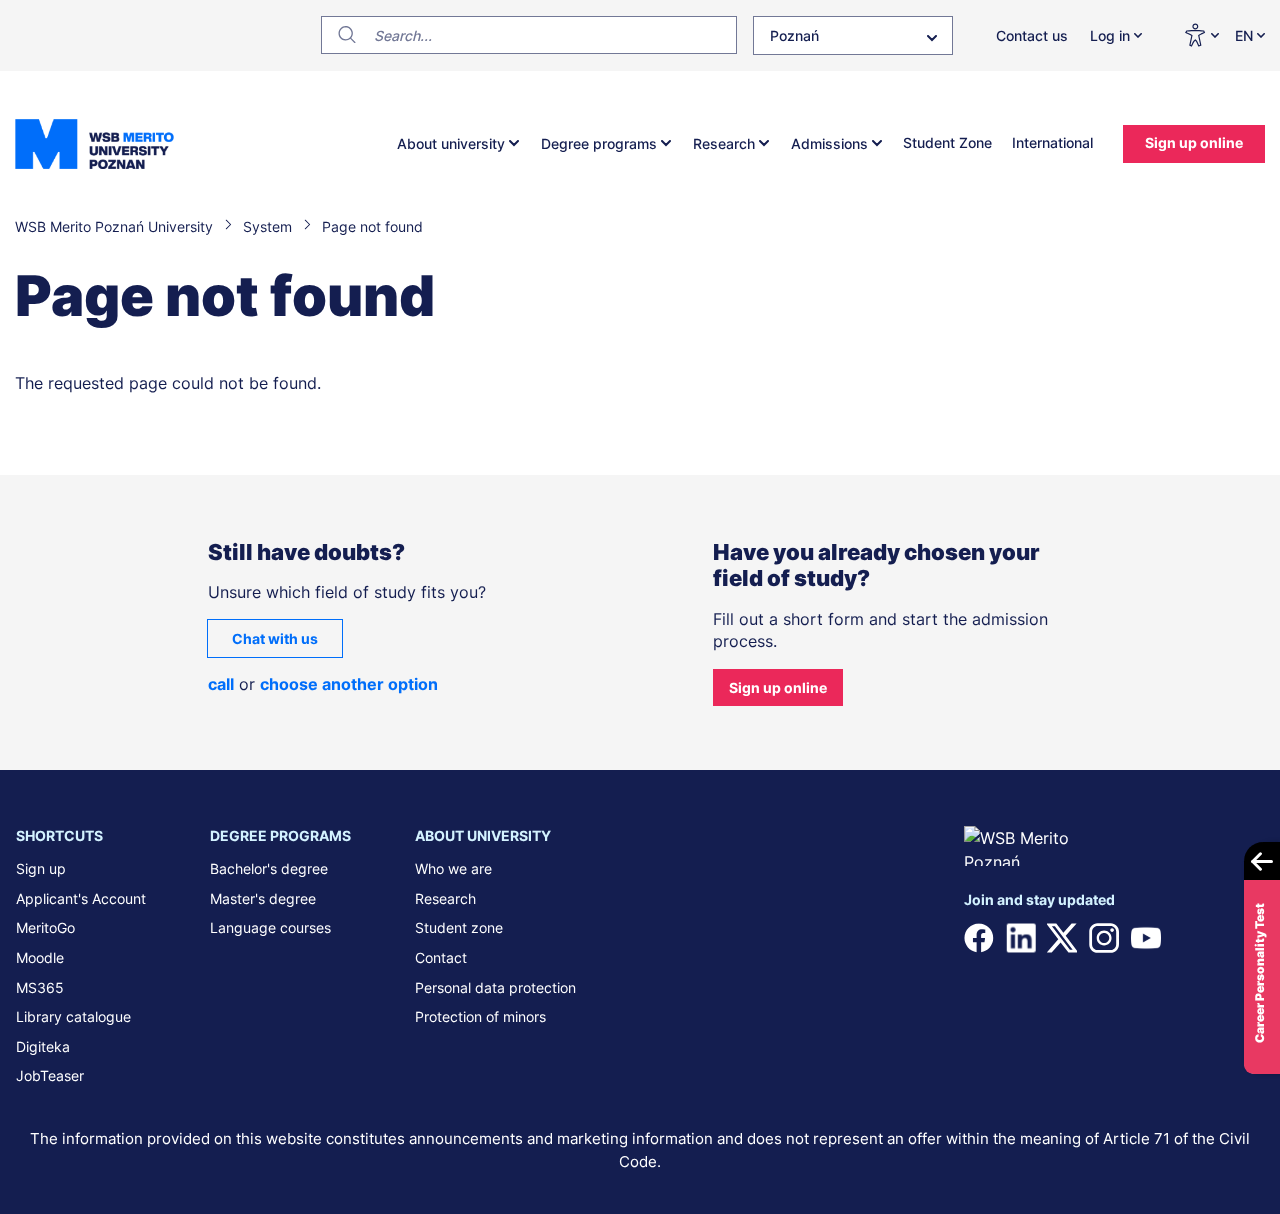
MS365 (40, 987)
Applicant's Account (81, 898)
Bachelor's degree (269, 868)
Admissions (829, 143)
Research (724, 143)
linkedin (1021, 938)
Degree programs (599, 143)
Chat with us (275, 638)
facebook (979, 938)
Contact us (1032, 35)
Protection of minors (480, 1016)
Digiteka (43, 1046)
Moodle (40, 957)
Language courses (270, 927)
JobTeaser (50, 1075)
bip (1239, 938)
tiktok (1187, 938)
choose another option (349, 684)
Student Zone (947, 142)
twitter (1062, 938)
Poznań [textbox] (794, 35)
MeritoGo (45, 927)
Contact (441, 957)
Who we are (453, 868)
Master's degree (263, 898)
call (221, 684)
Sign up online (1194, 142)
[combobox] (853, 35)
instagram (1104, 938)
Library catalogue (73, 1016)
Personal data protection (495, 987)
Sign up (41, 868)
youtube (1146, 938)
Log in (1110, 35)
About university (451, 143)
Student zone (459, 927)
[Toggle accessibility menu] (1201, 35)
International (1052, 142)
